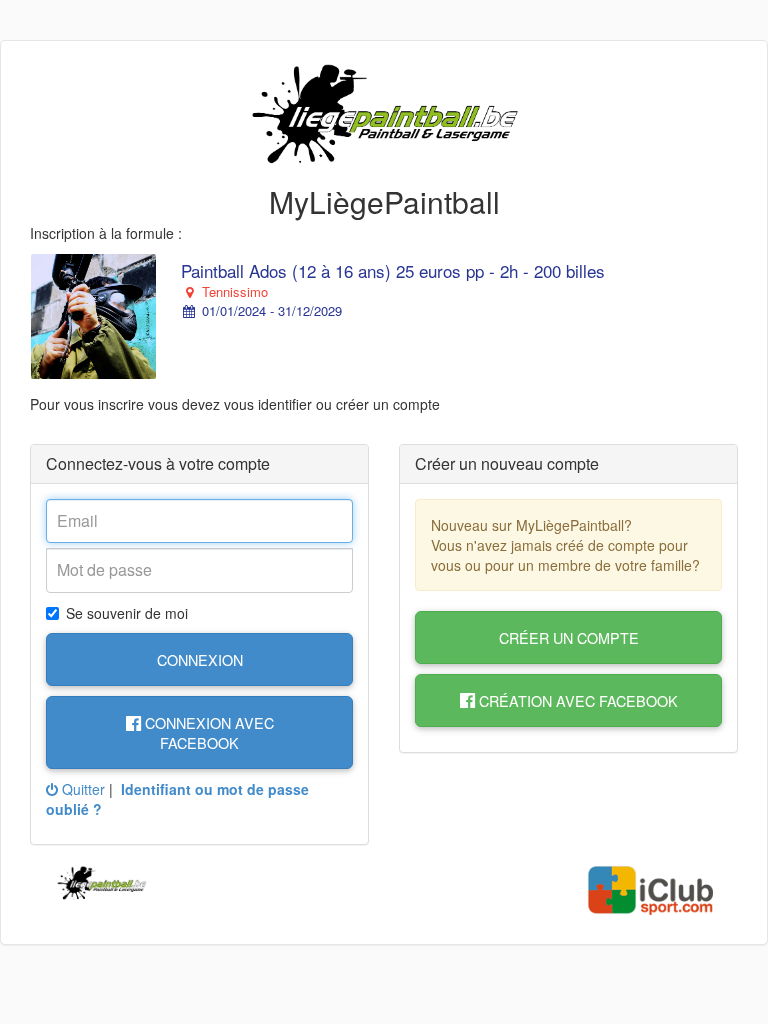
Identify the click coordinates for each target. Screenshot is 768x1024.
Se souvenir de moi (127, 613)
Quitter (81, 789)
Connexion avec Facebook (207, 732)
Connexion (200, 659)
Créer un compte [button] (569, 637)
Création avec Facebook (576, 700)
